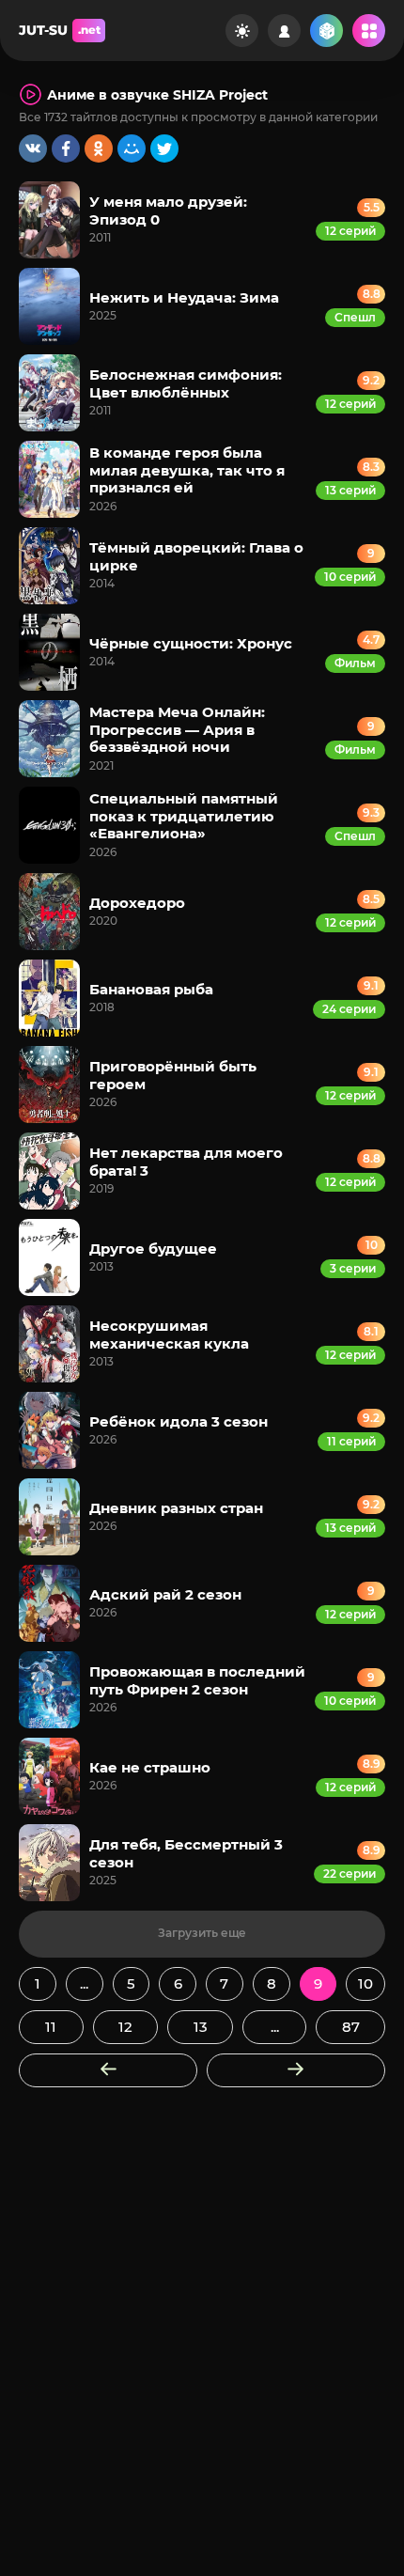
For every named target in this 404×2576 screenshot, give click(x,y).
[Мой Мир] (132, 148)
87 (351, 2027)
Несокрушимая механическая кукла (169, 1334)
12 (125, 2027)
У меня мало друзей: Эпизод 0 (168, 210)
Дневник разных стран (176, 1508)
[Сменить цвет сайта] (242, 31)
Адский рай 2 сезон (165, 1594)
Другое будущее (153, 1249)
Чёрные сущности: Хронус (191, 643)
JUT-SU (60, 30)
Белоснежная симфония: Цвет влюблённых (186, 383)
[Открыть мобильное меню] (369, 31)
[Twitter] (164, 148)
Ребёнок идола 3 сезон (179, 1421)
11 (51, 2027)
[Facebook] (66, 148)
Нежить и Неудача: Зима (184, 297)
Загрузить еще (202, 1933)
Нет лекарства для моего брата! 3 (186, 1161)
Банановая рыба (151, 989)
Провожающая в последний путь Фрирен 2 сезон (197, 1680)
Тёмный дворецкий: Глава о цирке (196, 556)
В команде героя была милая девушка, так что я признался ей (187, 470)
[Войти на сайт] (284, 31)
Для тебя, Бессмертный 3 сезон (186, 1853)
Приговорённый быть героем (173, 1075)
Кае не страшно (150, 1767)
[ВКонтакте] (33, 148)
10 (365, 1983)
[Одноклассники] (99, 148)
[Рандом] (326, 31)
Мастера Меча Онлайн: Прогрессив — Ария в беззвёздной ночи (177, 729)
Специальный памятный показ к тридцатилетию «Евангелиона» (184, 816)
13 (201, 2027)
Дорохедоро (137, 903)
